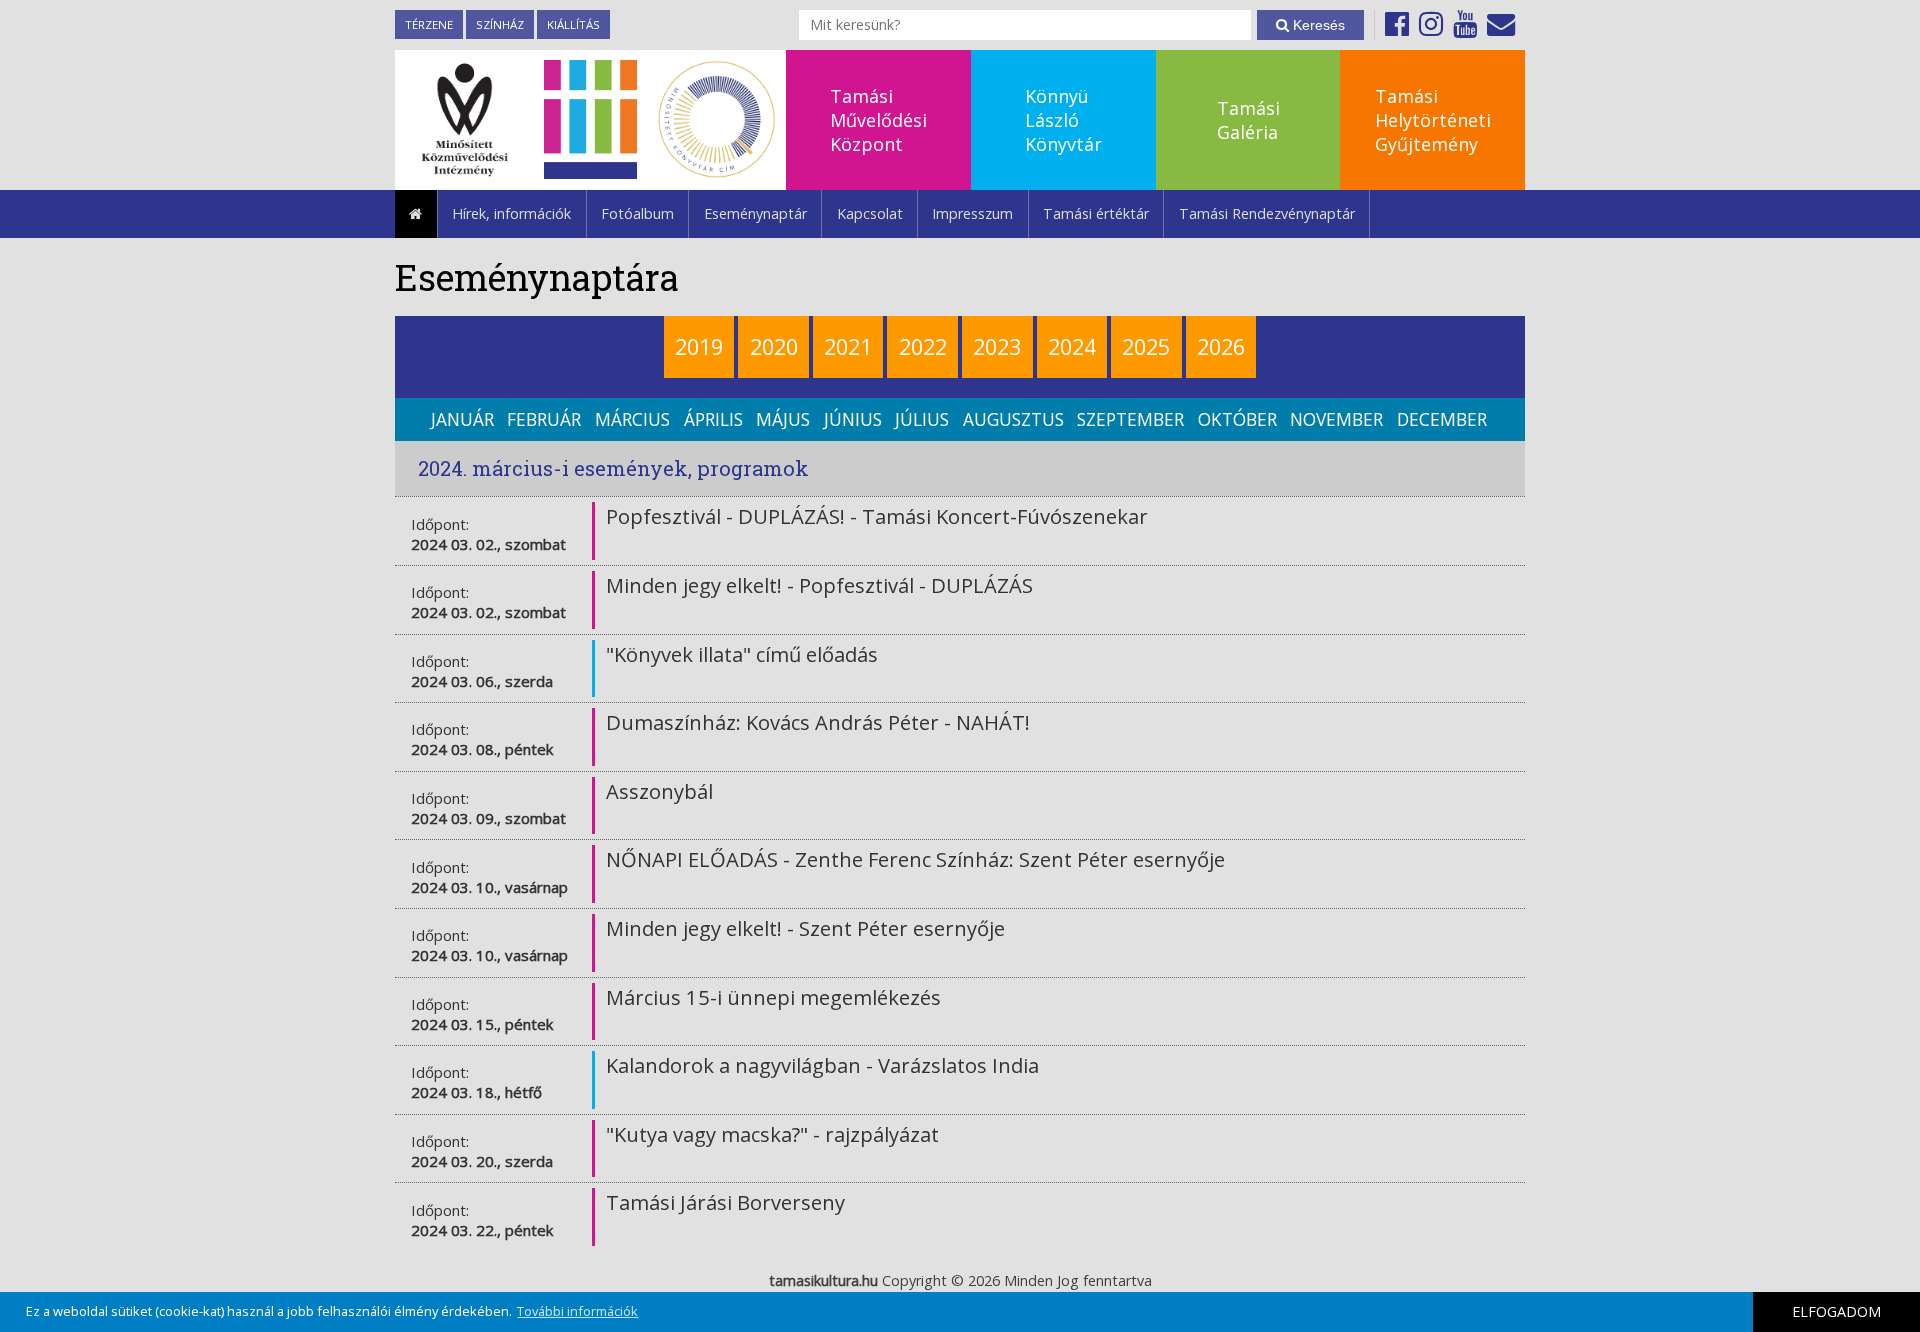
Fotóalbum (637, 213)
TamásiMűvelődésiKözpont (878, 120)
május (783, 419)
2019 (699, 346)
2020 (774, 346)
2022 (923, 346)
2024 (1072, 346)
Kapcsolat (870, 213)
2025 (1146, 346)
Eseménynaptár (755, 213)
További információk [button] (577, 1311)
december (1442, 419)
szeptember (1130, 419)
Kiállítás (573, 24)
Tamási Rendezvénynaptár (1267, 213)
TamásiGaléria (1248, 120)
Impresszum (972, 213)
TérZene (429, 24)
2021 (848, 346)
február (544, 419)
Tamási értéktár (1096, 213)
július (922, 419)
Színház (500, 24)
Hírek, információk (511, 213)
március (632, 419)
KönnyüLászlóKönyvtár (1063, 120)
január (462, 419)
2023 (997, 346)
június (853, 419)
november (1336, 419)
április (713, 419)
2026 (1221, 346)
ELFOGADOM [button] (1836, 1311)
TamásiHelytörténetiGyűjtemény (1433, 120)
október (1237, 419)
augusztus (1013, 419)
